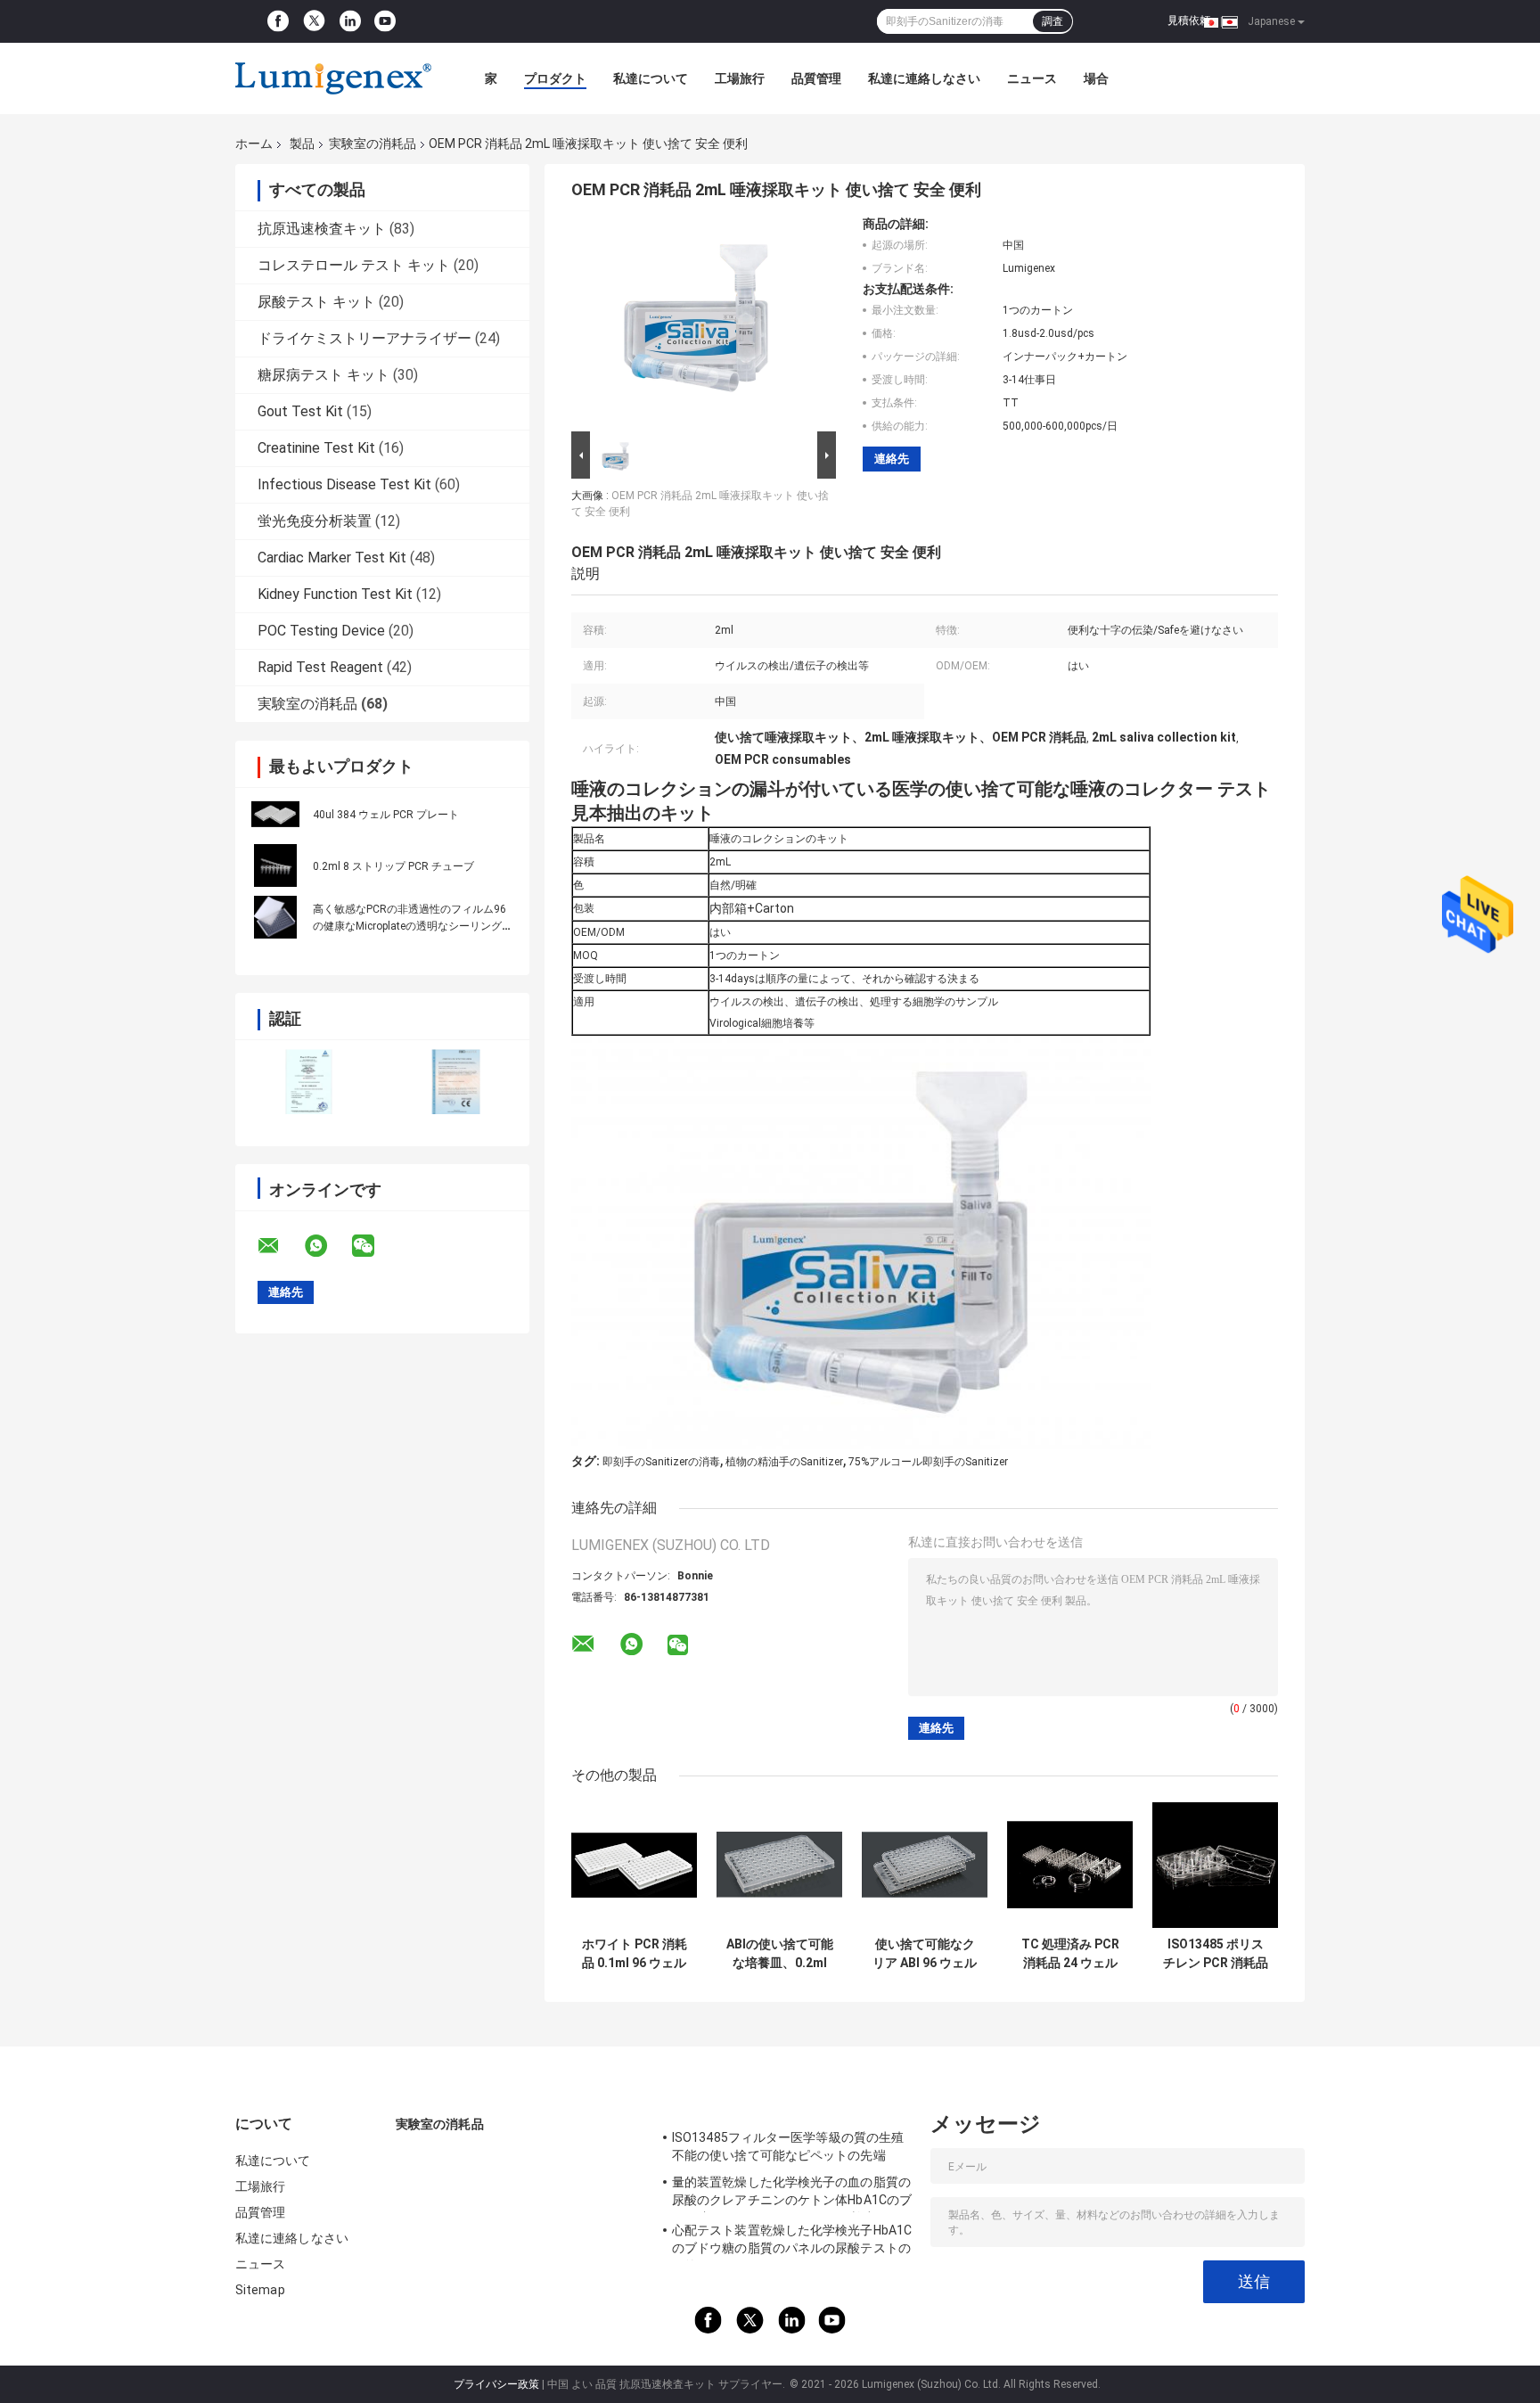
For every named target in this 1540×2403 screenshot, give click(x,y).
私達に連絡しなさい (924, 78)
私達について (651, 78)
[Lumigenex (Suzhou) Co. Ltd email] (280, 1246)
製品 (302, 144)
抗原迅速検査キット (322, 229)
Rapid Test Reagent (320, 667)
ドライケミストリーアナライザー (365, 338)
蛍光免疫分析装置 (315, 521)
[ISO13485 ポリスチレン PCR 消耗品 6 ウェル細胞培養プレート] (1215, 1865)
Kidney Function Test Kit (335, 594)
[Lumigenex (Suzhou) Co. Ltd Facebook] (278, 21)
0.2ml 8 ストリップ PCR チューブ (393, 866)
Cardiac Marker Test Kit (332, 558)
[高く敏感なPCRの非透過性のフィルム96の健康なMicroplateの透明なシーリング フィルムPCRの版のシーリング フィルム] (275, 917)
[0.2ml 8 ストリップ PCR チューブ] (275, 865)
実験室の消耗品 (373, 144)
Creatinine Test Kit (316, 448)
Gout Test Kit (300, 411)
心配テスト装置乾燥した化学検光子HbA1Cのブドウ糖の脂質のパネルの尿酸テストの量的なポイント (792, 2242)
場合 (1096, 78)
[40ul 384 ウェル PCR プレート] (275, 814)
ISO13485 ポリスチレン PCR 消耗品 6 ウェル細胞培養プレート (1216, 1954)
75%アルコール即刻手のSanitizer (928, 1462)
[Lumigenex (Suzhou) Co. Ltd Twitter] (314, 22)
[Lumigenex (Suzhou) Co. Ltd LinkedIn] (350, 21)
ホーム (254, 144)
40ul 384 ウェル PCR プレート (386, 815)
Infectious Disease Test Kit (344, 484)
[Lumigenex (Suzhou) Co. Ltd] (333, 78)
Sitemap (260, 2290)
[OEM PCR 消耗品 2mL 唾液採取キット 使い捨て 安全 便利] (696, 322)
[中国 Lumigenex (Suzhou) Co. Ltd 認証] (309, 1082)
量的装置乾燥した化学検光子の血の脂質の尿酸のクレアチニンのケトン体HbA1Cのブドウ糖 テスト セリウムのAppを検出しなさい (792, 2194)
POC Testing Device (321, 631)
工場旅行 (740, 78)
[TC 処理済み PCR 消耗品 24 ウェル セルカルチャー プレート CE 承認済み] (1070, 1865)
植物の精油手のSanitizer (784, 1462)
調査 (1053, 21)
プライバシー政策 (496, 2384)
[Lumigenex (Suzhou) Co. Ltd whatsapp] (327, 1246)
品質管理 (816, 78)
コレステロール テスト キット (354, 265)
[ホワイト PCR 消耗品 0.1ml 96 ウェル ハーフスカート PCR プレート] (634, 1865)
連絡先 (892, 459)
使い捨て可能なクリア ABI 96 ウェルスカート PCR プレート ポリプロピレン (925, 1954)
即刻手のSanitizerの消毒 (661, 1462)
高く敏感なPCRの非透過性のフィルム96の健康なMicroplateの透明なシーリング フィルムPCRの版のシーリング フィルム (410, 926)
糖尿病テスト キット (324, 375)
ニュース (1032, 78)
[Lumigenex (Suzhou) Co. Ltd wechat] (374, 1246)
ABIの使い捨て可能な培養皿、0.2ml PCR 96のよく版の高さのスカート (780, 1954)
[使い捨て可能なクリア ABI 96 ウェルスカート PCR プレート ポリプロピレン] (925, 1865)
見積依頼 (1189, 21)
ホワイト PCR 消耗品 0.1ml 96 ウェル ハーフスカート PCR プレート (635, 1954)
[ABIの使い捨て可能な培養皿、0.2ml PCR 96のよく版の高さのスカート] (779, 1865)
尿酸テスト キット (316, 302)
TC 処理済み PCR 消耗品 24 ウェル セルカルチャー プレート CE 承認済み (1070, 1954)
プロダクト (555, 78)
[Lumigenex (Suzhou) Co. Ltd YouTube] (385, 21)
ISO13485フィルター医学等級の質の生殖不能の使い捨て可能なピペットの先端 (788, 2146)
